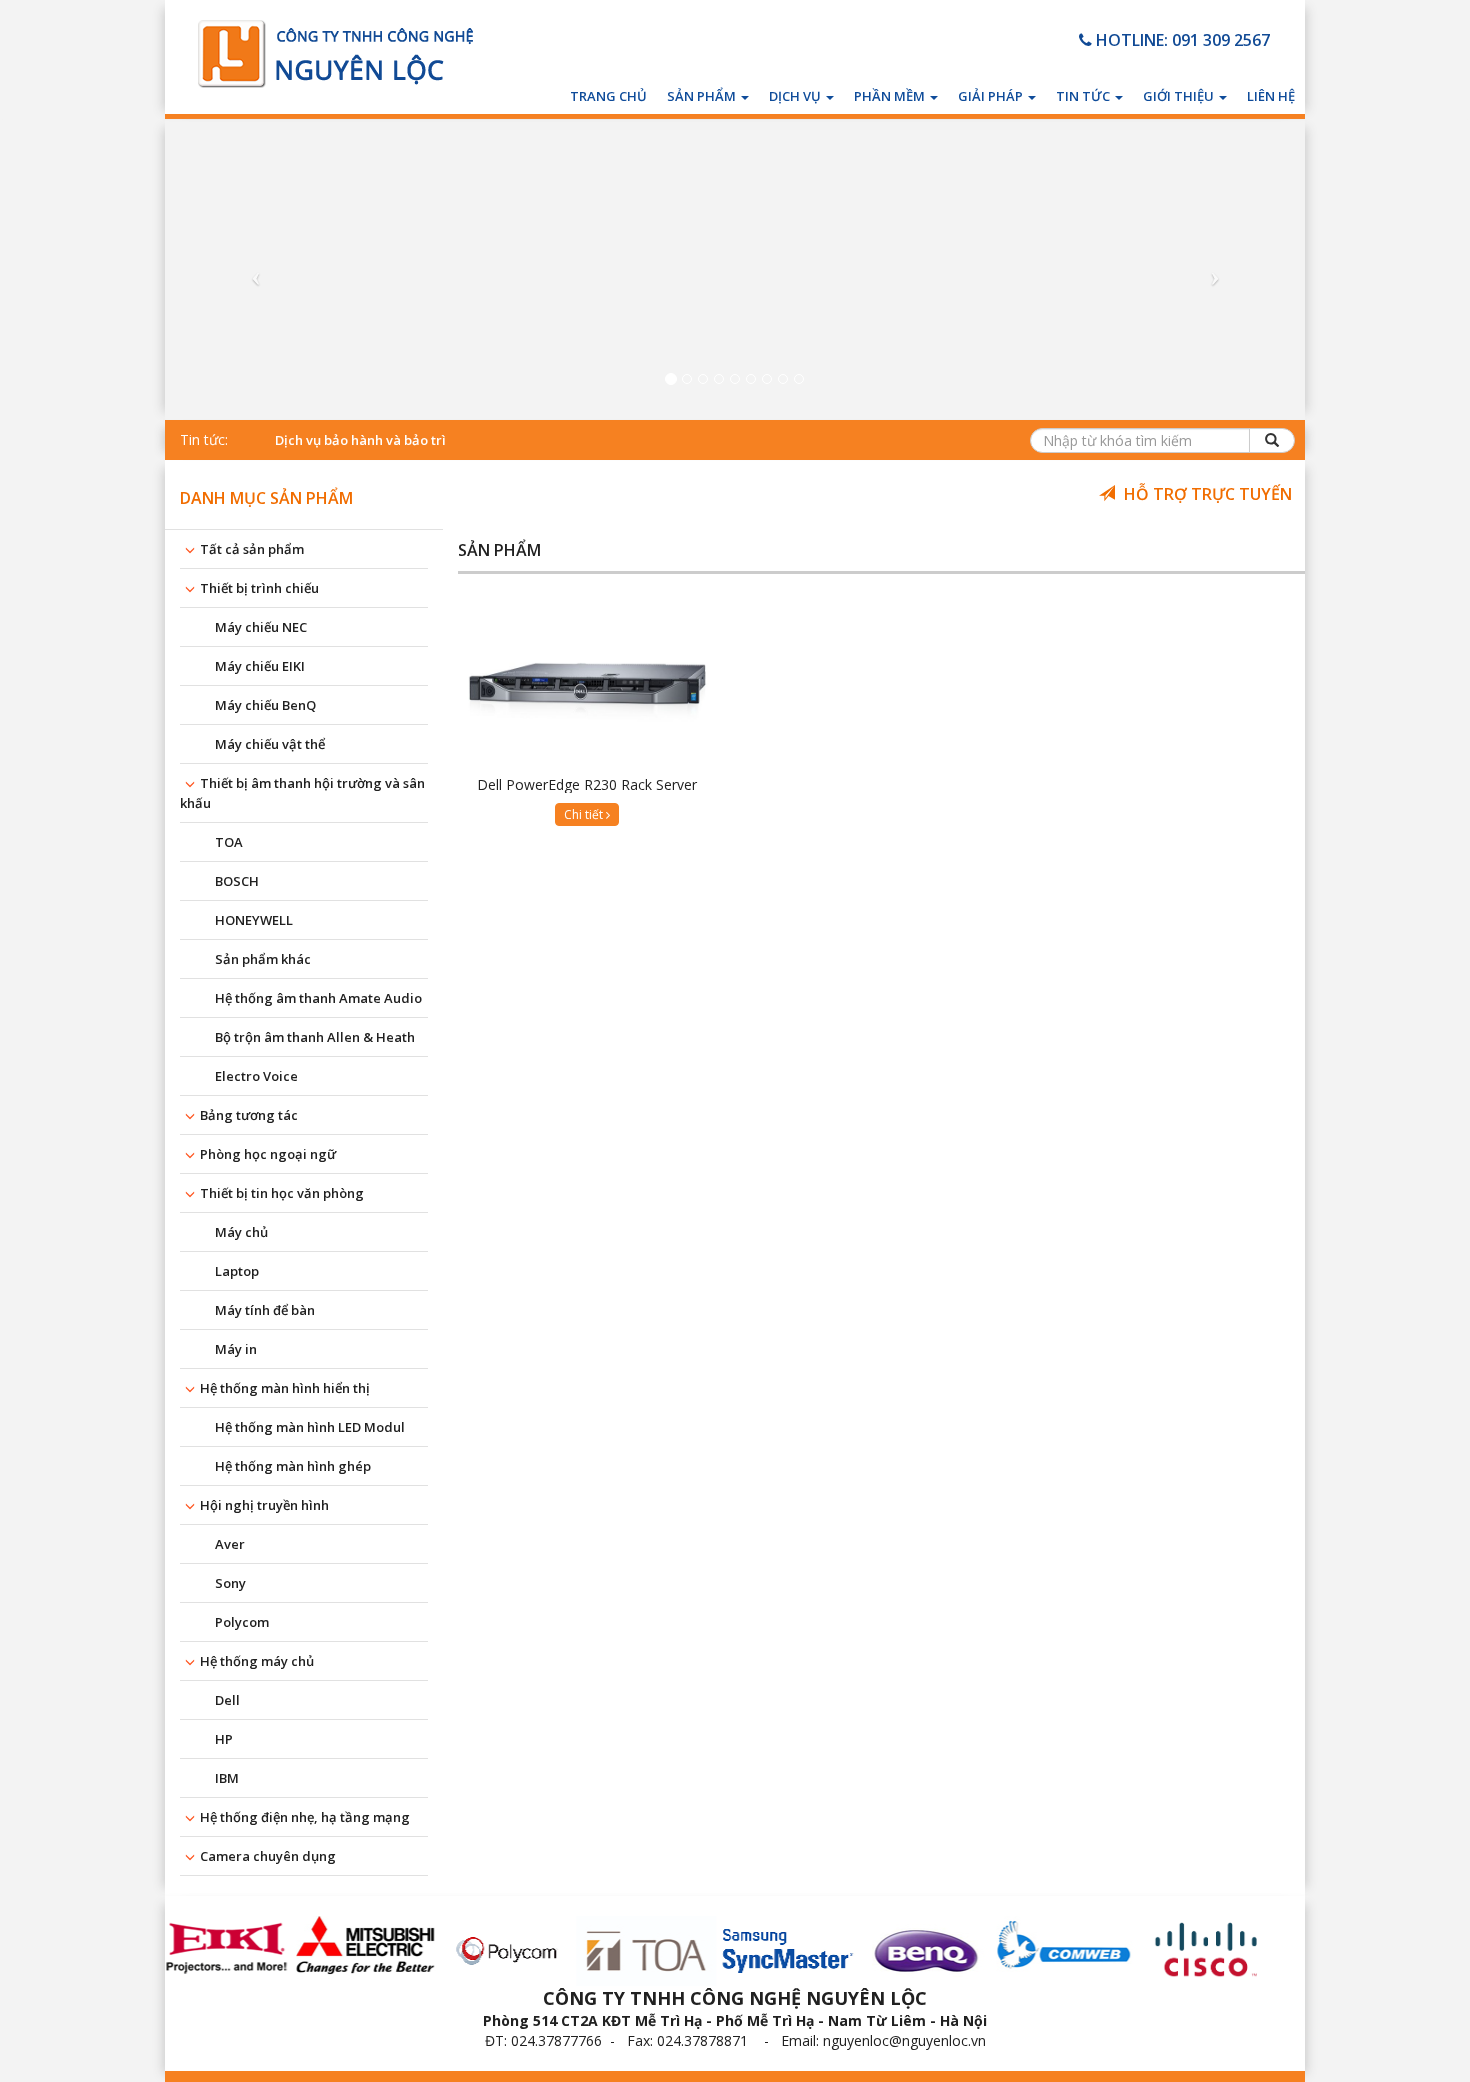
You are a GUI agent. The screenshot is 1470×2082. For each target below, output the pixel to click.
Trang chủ (608, 96)
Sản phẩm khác (263, 959)
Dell (227, 1700)
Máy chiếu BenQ (265, 705)
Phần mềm (891, 96)
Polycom (242, 1622)
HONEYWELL (254, 920)
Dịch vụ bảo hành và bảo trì (360, 440)
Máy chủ (241, 1232)
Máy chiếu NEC (261, 627)
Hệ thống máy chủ (257, 1661)
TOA (229, 842)
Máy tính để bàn (265, 1310)
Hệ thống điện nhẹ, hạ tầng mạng (305, 1817)
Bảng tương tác (249, 1115)
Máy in (236, 1349)
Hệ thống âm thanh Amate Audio (318, 998)
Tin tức (1084, 96)
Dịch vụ (796, 96)
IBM (227, 1778)
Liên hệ (1271, 96)
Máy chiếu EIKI (260, 666)
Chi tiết (585, 814)
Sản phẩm (703, 96)
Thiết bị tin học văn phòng (282, 1193)
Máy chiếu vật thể (270, 744)
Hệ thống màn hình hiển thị (285, 1388)
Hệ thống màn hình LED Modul (310, 1427)
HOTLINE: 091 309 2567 (1181, 40)
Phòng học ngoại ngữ (268, 1154)
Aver (230, 1544)
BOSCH (237, 881)
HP (224, 1739)
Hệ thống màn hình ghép (293, 1466)
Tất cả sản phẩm (252, 549)
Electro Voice (256, 1076)
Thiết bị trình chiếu (259, 588)
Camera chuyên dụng (268, 1856)
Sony (230, 1583)
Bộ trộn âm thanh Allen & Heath (315, 1037)
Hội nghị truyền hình (264, 1505)
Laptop (237, 1271)
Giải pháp (992, 96)
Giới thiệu (1180, 96)
